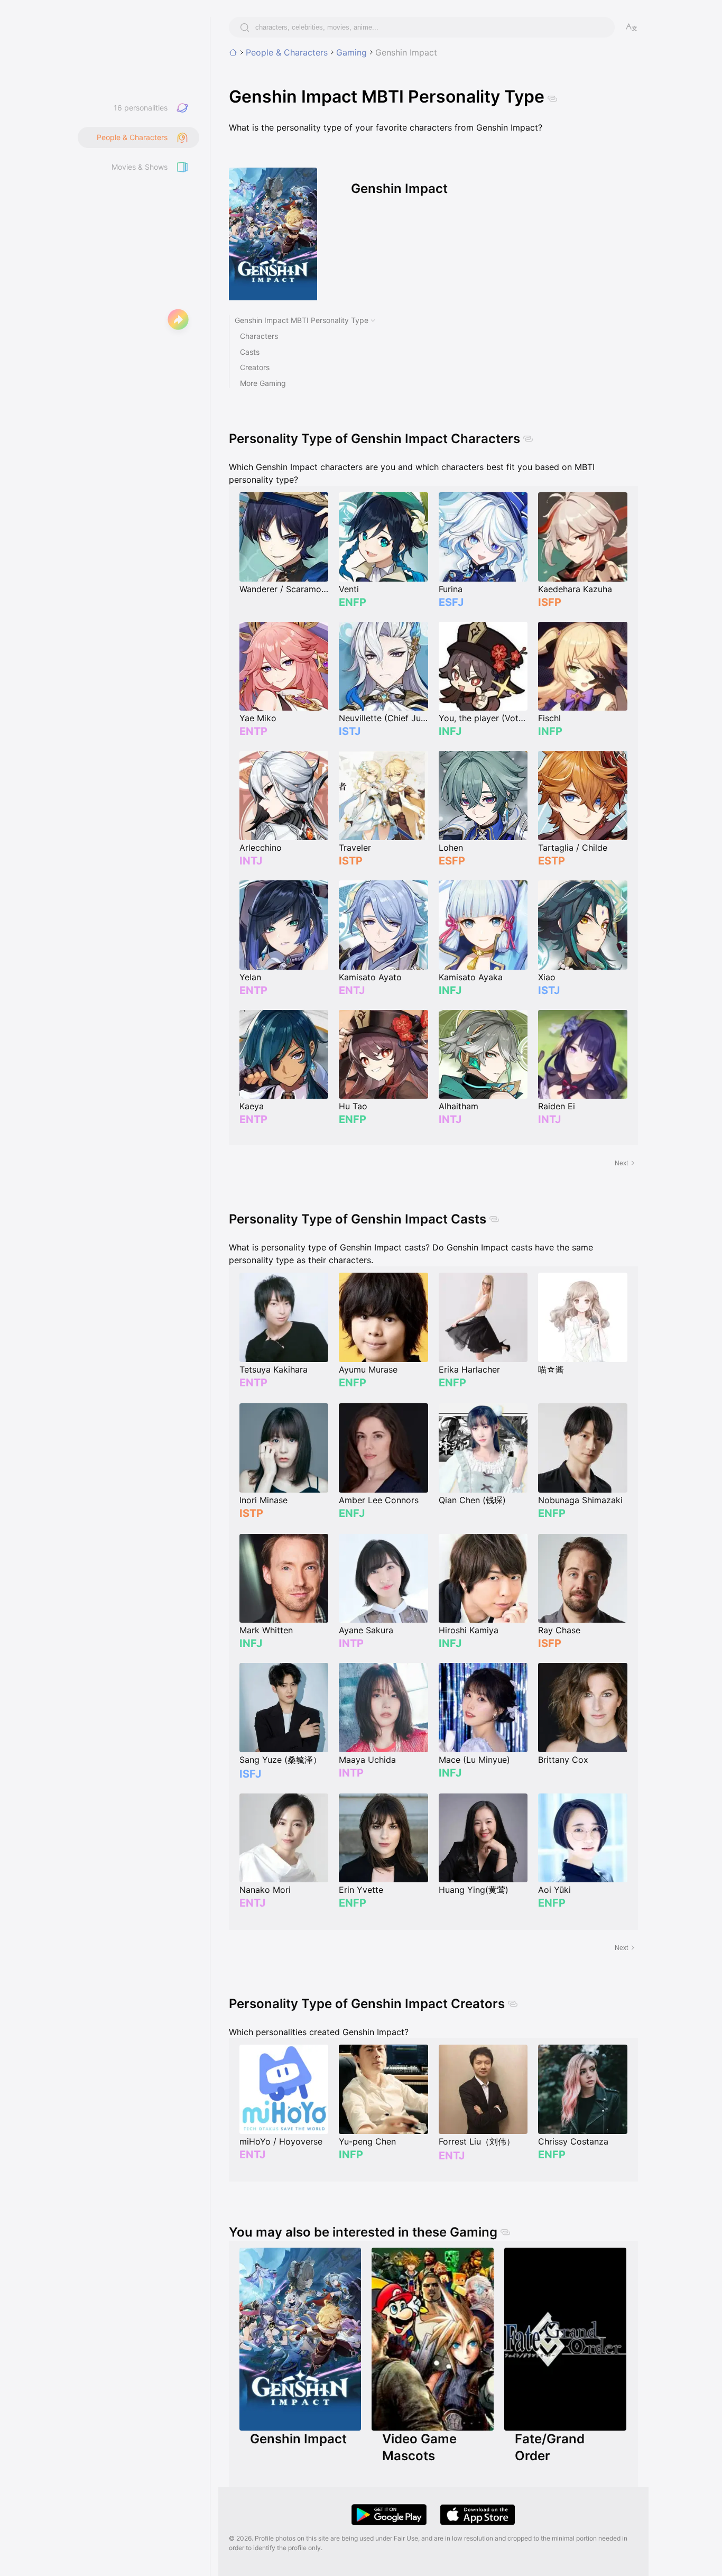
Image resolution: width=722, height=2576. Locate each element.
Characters (259, 336)
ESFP (452, 861)
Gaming (351, 52)
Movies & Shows (140, 167)
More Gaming (263, 383)
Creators (255, 367)
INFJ (450, 731)
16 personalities (141, 108)
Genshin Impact (406, 52)
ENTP (253, 731)
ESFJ (451, 602)
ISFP (550, 602)
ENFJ (352, 1513)
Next (621, 1163)
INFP (550, 731)
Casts (250, 352)
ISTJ (350, 731)
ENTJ (352, 990)
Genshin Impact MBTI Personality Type (302, 320)
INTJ (251, 861)
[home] (233, 52)
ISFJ (250, 1774)
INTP (351, 1643)
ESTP (552, 861)
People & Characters (287, 52)
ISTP (351, 861)
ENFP (353, 602)
